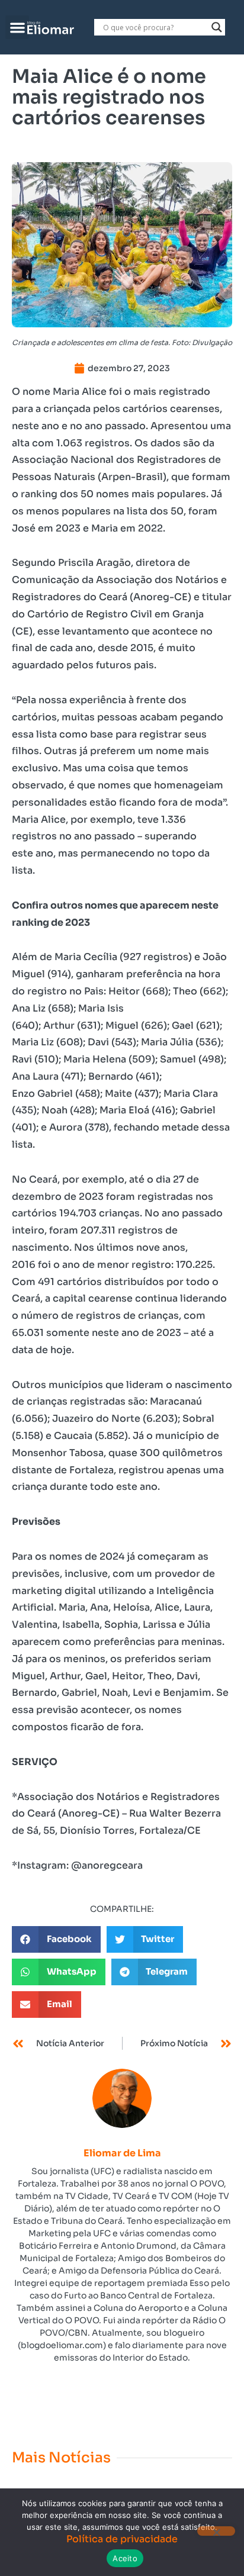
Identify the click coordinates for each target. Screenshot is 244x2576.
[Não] (216, 2531)
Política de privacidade (122, 2539)
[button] (17, 28)
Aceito (125, 2558)
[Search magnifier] (217, 27)
